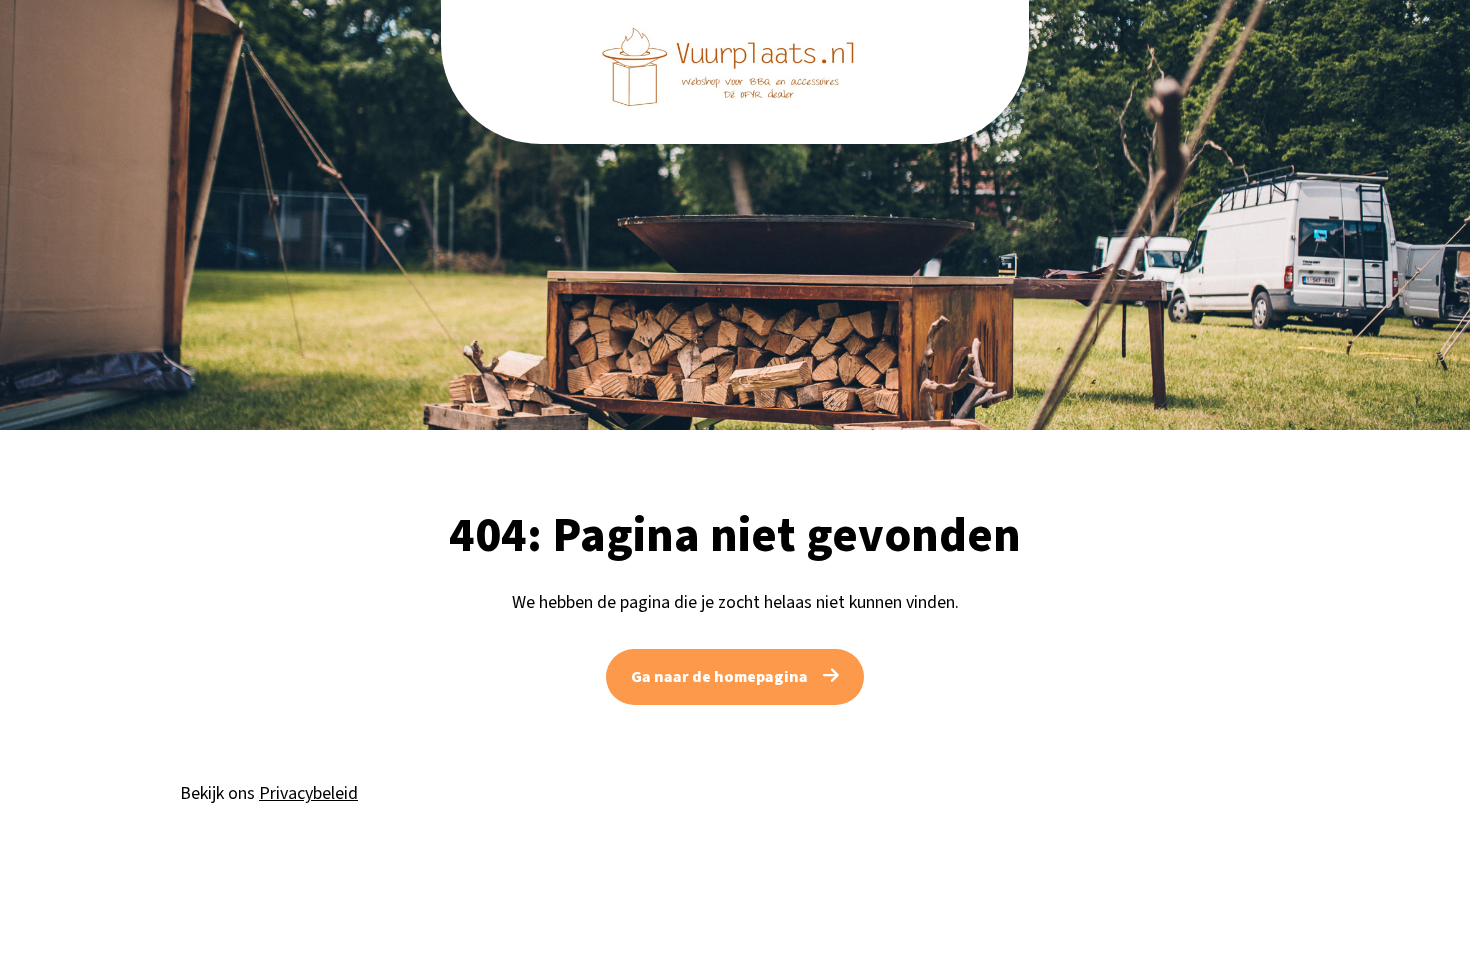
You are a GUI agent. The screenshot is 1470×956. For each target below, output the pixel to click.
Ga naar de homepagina (719, 677)
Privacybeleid (308, 793)
